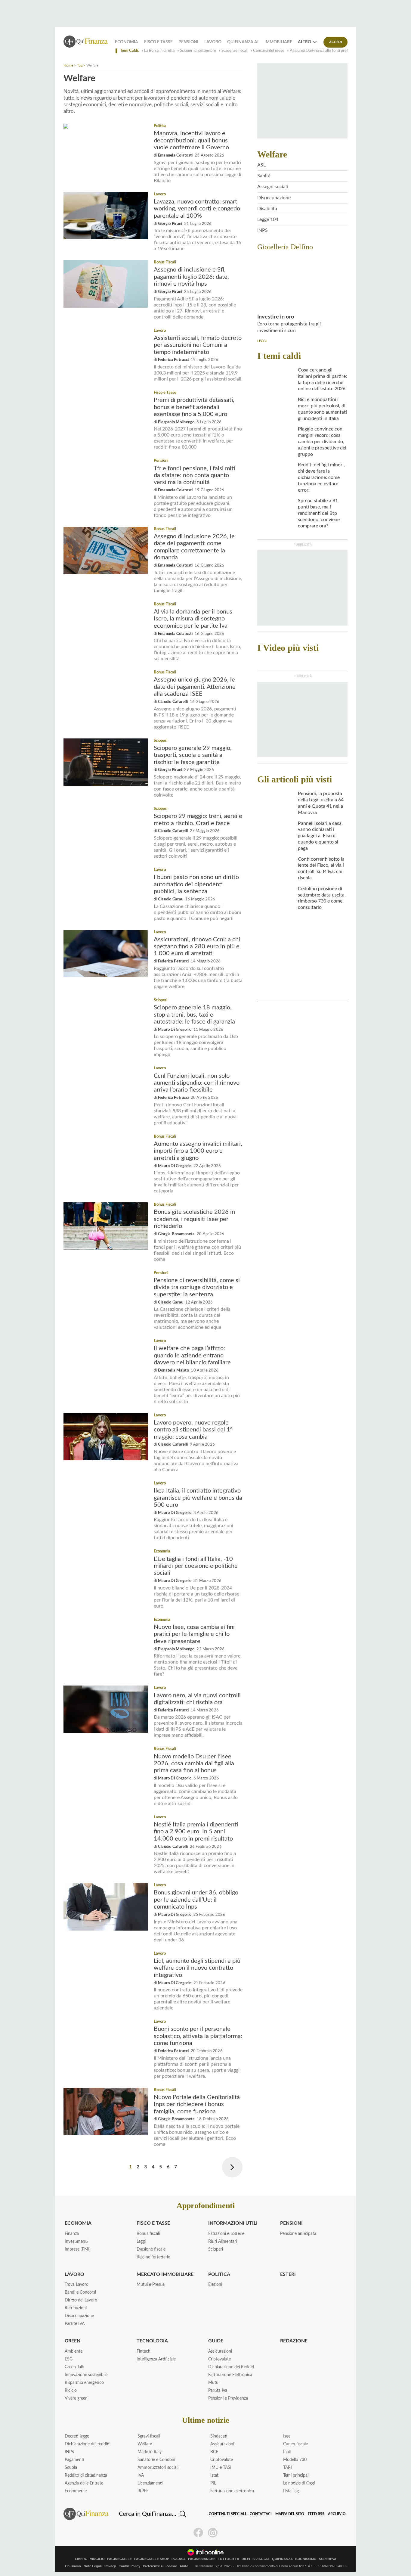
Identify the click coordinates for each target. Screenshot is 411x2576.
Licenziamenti (150, 2483)
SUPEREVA (328, 2559)
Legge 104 (268, 219)
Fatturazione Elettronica (230, 2375)
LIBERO (81, 2559)
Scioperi (161, 741)
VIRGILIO (97, 2559)
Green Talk (74, 2367)
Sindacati (219, 2436)
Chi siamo (73, 2566)
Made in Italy (150, 2452)
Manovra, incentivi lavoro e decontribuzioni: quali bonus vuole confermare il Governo (191, 140)
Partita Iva (218, 2391)
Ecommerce (76, 2491)
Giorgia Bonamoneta (176, 1234)
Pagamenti (74, 2460)
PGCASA (179, 2559)
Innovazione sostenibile (86, 2375)
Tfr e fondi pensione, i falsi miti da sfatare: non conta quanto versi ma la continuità (194, 475)
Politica (160, 126)
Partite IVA (75, 2324)
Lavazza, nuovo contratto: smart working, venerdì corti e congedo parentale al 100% (197, 209)
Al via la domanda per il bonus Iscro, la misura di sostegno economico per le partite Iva (193, 619)
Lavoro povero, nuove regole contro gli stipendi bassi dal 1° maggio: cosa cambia (193, 1430)
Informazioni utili (233, 2223)
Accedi (336, 42)
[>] (232, 2167)
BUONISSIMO (306, 2559)
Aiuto (184, 2566)
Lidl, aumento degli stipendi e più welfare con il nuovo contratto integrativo (197, 1968)
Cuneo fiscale (295, 2444)
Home (68, 65)
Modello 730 (295, 2460)
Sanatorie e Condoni (156, 2460)
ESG (69, 2359)
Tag (80, 65)
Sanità (264, 176)
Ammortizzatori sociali (158, 2468)
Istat (214, 2475)
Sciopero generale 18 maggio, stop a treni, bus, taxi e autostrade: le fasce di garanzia (194, 1015)
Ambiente (74, 2351)
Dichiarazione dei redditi (87, 2444)
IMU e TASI (221, 2468)
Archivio (337, 2514)
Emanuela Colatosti (175, 155)
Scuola (71, 2468)
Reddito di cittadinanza (86, 2475)
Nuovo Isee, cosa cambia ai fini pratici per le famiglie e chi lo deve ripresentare (194, 1634)
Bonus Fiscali (165, 262)
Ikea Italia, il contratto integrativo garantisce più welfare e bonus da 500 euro (198, 1498)
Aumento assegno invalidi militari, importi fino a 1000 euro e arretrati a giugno (198, 1151)
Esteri (288, 2274)
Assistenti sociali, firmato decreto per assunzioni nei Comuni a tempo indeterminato (198, 345)
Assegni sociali (273, 187)
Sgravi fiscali (149, 2436)
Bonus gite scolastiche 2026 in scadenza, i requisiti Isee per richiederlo (194, 1219)
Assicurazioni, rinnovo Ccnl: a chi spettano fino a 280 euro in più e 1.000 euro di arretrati (197, 947)
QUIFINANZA (282, 2559)
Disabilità (267, 209)
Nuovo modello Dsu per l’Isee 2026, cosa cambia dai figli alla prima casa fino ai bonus (194, 1764)
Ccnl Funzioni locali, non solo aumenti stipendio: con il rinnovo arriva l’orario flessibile (197, 1083)
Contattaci (261, 2514)
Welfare (145, 2444)
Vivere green (76, 2398)
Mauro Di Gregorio (175, 1030)
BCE (214, 2452)
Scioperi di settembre (198, 51)
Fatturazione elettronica (232, 2491)
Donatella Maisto (173, 1370)
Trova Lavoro (77, 2285)
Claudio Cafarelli (173, 702)
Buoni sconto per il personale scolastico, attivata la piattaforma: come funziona (198, 2036)
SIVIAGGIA (261, 2559)
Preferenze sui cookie (160, 2566)
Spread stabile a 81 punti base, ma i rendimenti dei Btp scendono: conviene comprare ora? (319, 513)
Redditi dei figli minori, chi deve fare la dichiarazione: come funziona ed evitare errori (321, 477)
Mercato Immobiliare (165, 2274)
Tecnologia (152, 2341)
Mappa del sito (290, 2514)
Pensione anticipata (298, 2234)
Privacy (110, 2566)
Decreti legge (77, 2436)
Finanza (72, 2234)
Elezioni (215, 2285)
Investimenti (76, 2242)
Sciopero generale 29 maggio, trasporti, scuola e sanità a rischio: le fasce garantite (193, 755)
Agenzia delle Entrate (84, 2483)
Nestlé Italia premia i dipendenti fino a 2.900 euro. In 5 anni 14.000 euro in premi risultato (196, 1832)
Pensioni (188, 42)
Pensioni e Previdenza (228, 2398)
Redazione (294, 2341)
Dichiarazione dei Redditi (231, 2367)
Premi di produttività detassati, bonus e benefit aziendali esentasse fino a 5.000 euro (194, 407)
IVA (141, 2475)
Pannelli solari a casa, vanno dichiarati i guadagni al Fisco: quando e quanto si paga (320, 836)
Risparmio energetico (84, 2383)
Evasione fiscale (151, 2249)
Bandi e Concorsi (80, 2292)
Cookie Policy (129, 2566)
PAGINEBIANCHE (202, 2559)
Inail (287, 2452)
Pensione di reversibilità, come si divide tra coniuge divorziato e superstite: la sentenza (197, 1287)
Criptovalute (219, 2359)
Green (73, 2341)
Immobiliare (278, 42)
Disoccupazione (274, 198)
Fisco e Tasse (158, 42)
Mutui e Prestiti (151, 2285)
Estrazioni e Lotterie (226, 2234)
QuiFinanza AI (243, 42)
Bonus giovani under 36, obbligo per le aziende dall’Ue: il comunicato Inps (196, 1900)
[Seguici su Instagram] (213, 2533)
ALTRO (304, 42)
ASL (261, 165)
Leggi (141, 2242)
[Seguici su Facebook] (198, 2533)
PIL (213, 2483)
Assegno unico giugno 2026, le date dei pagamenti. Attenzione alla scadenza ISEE (195, 687)
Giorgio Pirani (170, 224)
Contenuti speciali (227, 2514)
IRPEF (143, 2491)
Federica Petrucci (173, 360)
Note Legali (93, 2566)
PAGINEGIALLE (119, 2559)
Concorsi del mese (269, 51)
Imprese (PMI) (78, 2249)
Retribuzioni (76, 2308)
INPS (263, 230)
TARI (287, 2468)
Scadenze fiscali (235, 51)
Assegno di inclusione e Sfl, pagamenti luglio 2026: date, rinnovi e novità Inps (191, 277)
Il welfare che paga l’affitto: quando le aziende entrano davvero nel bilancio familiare (192, 1355)
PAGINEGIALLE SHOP (152, 2559)
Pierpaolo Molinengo (176, 422)
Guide (216, 2341)
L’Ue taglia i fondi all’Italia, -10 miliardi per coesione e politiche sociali (196, 1566)
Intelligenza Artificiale (156, 2359)
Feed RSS (316, 2514)
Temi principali (296, 2475)
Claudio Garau (171, 899)
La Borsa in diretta (159, 51)
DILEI (246, 2559)
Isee (287, 2436)
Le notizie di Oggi (299, 2483)
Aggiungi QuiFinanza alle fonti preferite (323, 51)
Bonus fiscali (148, 2234)
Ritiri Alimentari (222, 2242)
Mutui (214, 2383)
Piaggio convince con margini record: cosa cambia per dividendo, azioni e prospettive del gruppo (322, 441)
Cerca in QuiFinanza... (148, 2514)
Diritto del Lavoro (81, 2300)
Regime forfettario (153, 2257)
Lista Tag (291, 2491)
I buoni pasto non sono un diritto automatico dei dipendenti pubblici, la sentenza (196, 884)
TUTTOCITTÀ (229, 2559)
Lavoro (213, 42)
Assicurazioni (220, 2351)
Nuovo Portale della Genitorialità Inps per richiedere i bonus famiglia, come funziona (197, 2104)
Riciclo (71, 2391)
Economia (127, 42)
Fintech (144, 2351)
